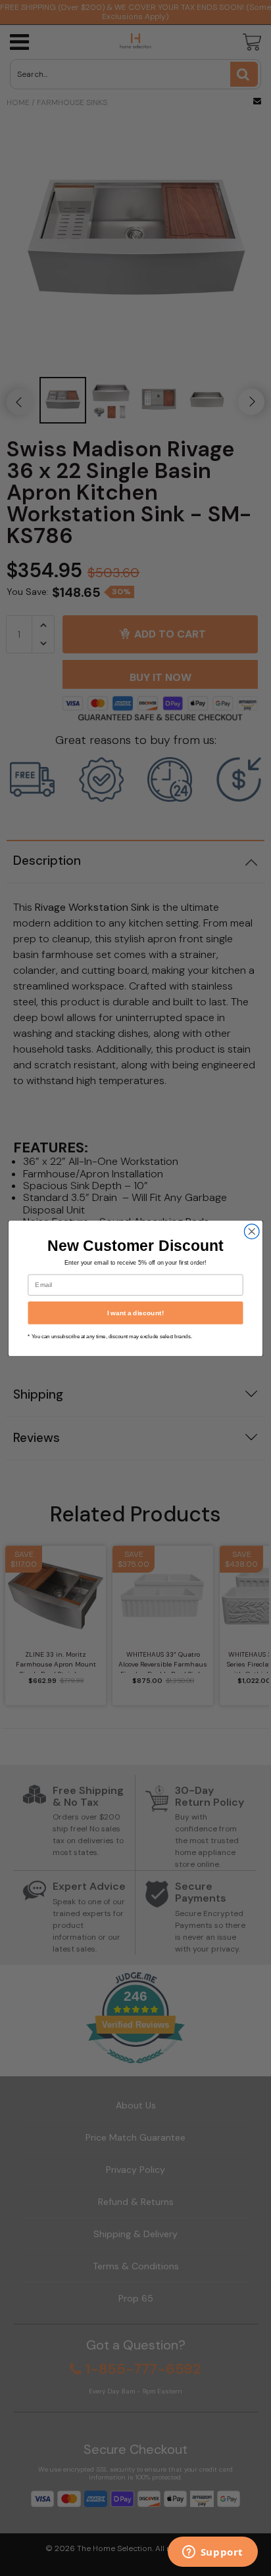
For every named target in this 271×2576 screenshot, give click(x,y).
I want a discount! (135, 1312)
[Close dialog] (252, 1232)
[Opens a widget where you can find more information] (212, 2553)
